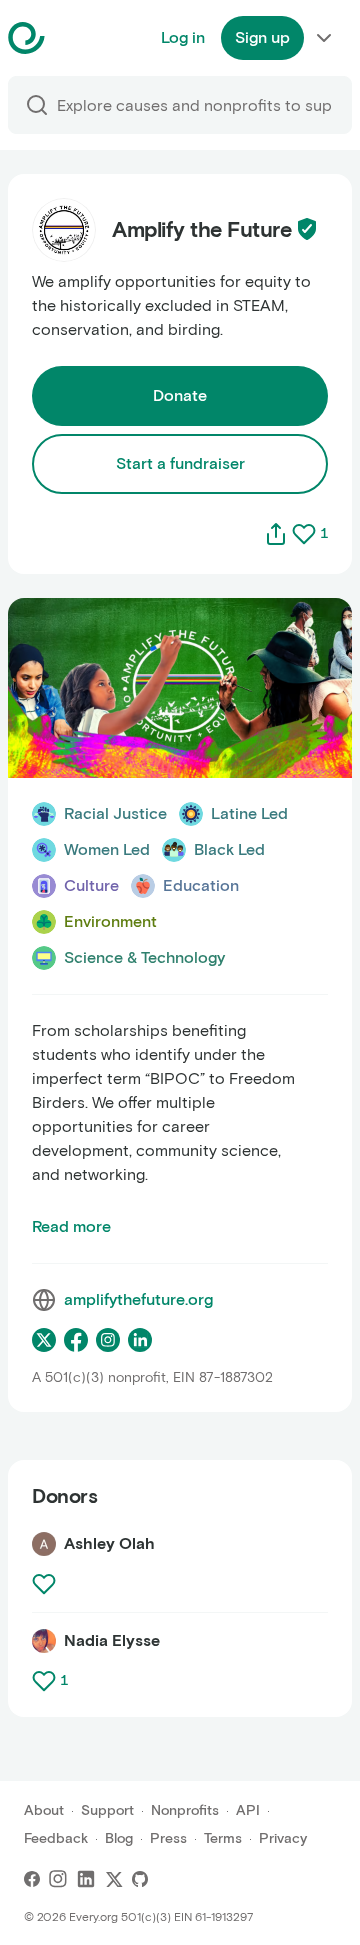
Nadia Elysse (112, 1640)
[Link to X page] (44, 1340)
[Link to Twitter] (114, 1879)
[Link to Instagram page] (108, 1340)
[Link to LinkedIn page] (140, 1340)
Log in (183, 37)
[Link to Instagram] (58, 1879)
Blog (119, 1838)
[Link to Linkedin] (86, 1879)
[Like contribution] (46, 1584)
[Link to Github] (140, 1879)
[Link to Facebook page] (76, 1340)
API (248, 1810)
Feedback (56, 1838)
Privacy (283, 1838)
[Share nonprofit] (276, 534)
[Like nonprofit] (304, 534)
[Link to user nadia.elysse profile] (44, 1641)
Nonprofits (185, 1810)
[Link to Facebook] (32, 1879)
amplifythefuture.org (138, 1299)
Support (107, 1810)
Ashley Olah (109, 1543)
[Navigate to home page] (76, 38)
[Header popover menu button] (324, 38)
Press (168, 1838)
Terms (223, 1838)
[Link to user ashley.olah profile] (44, 1544)
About (44, 1810)
